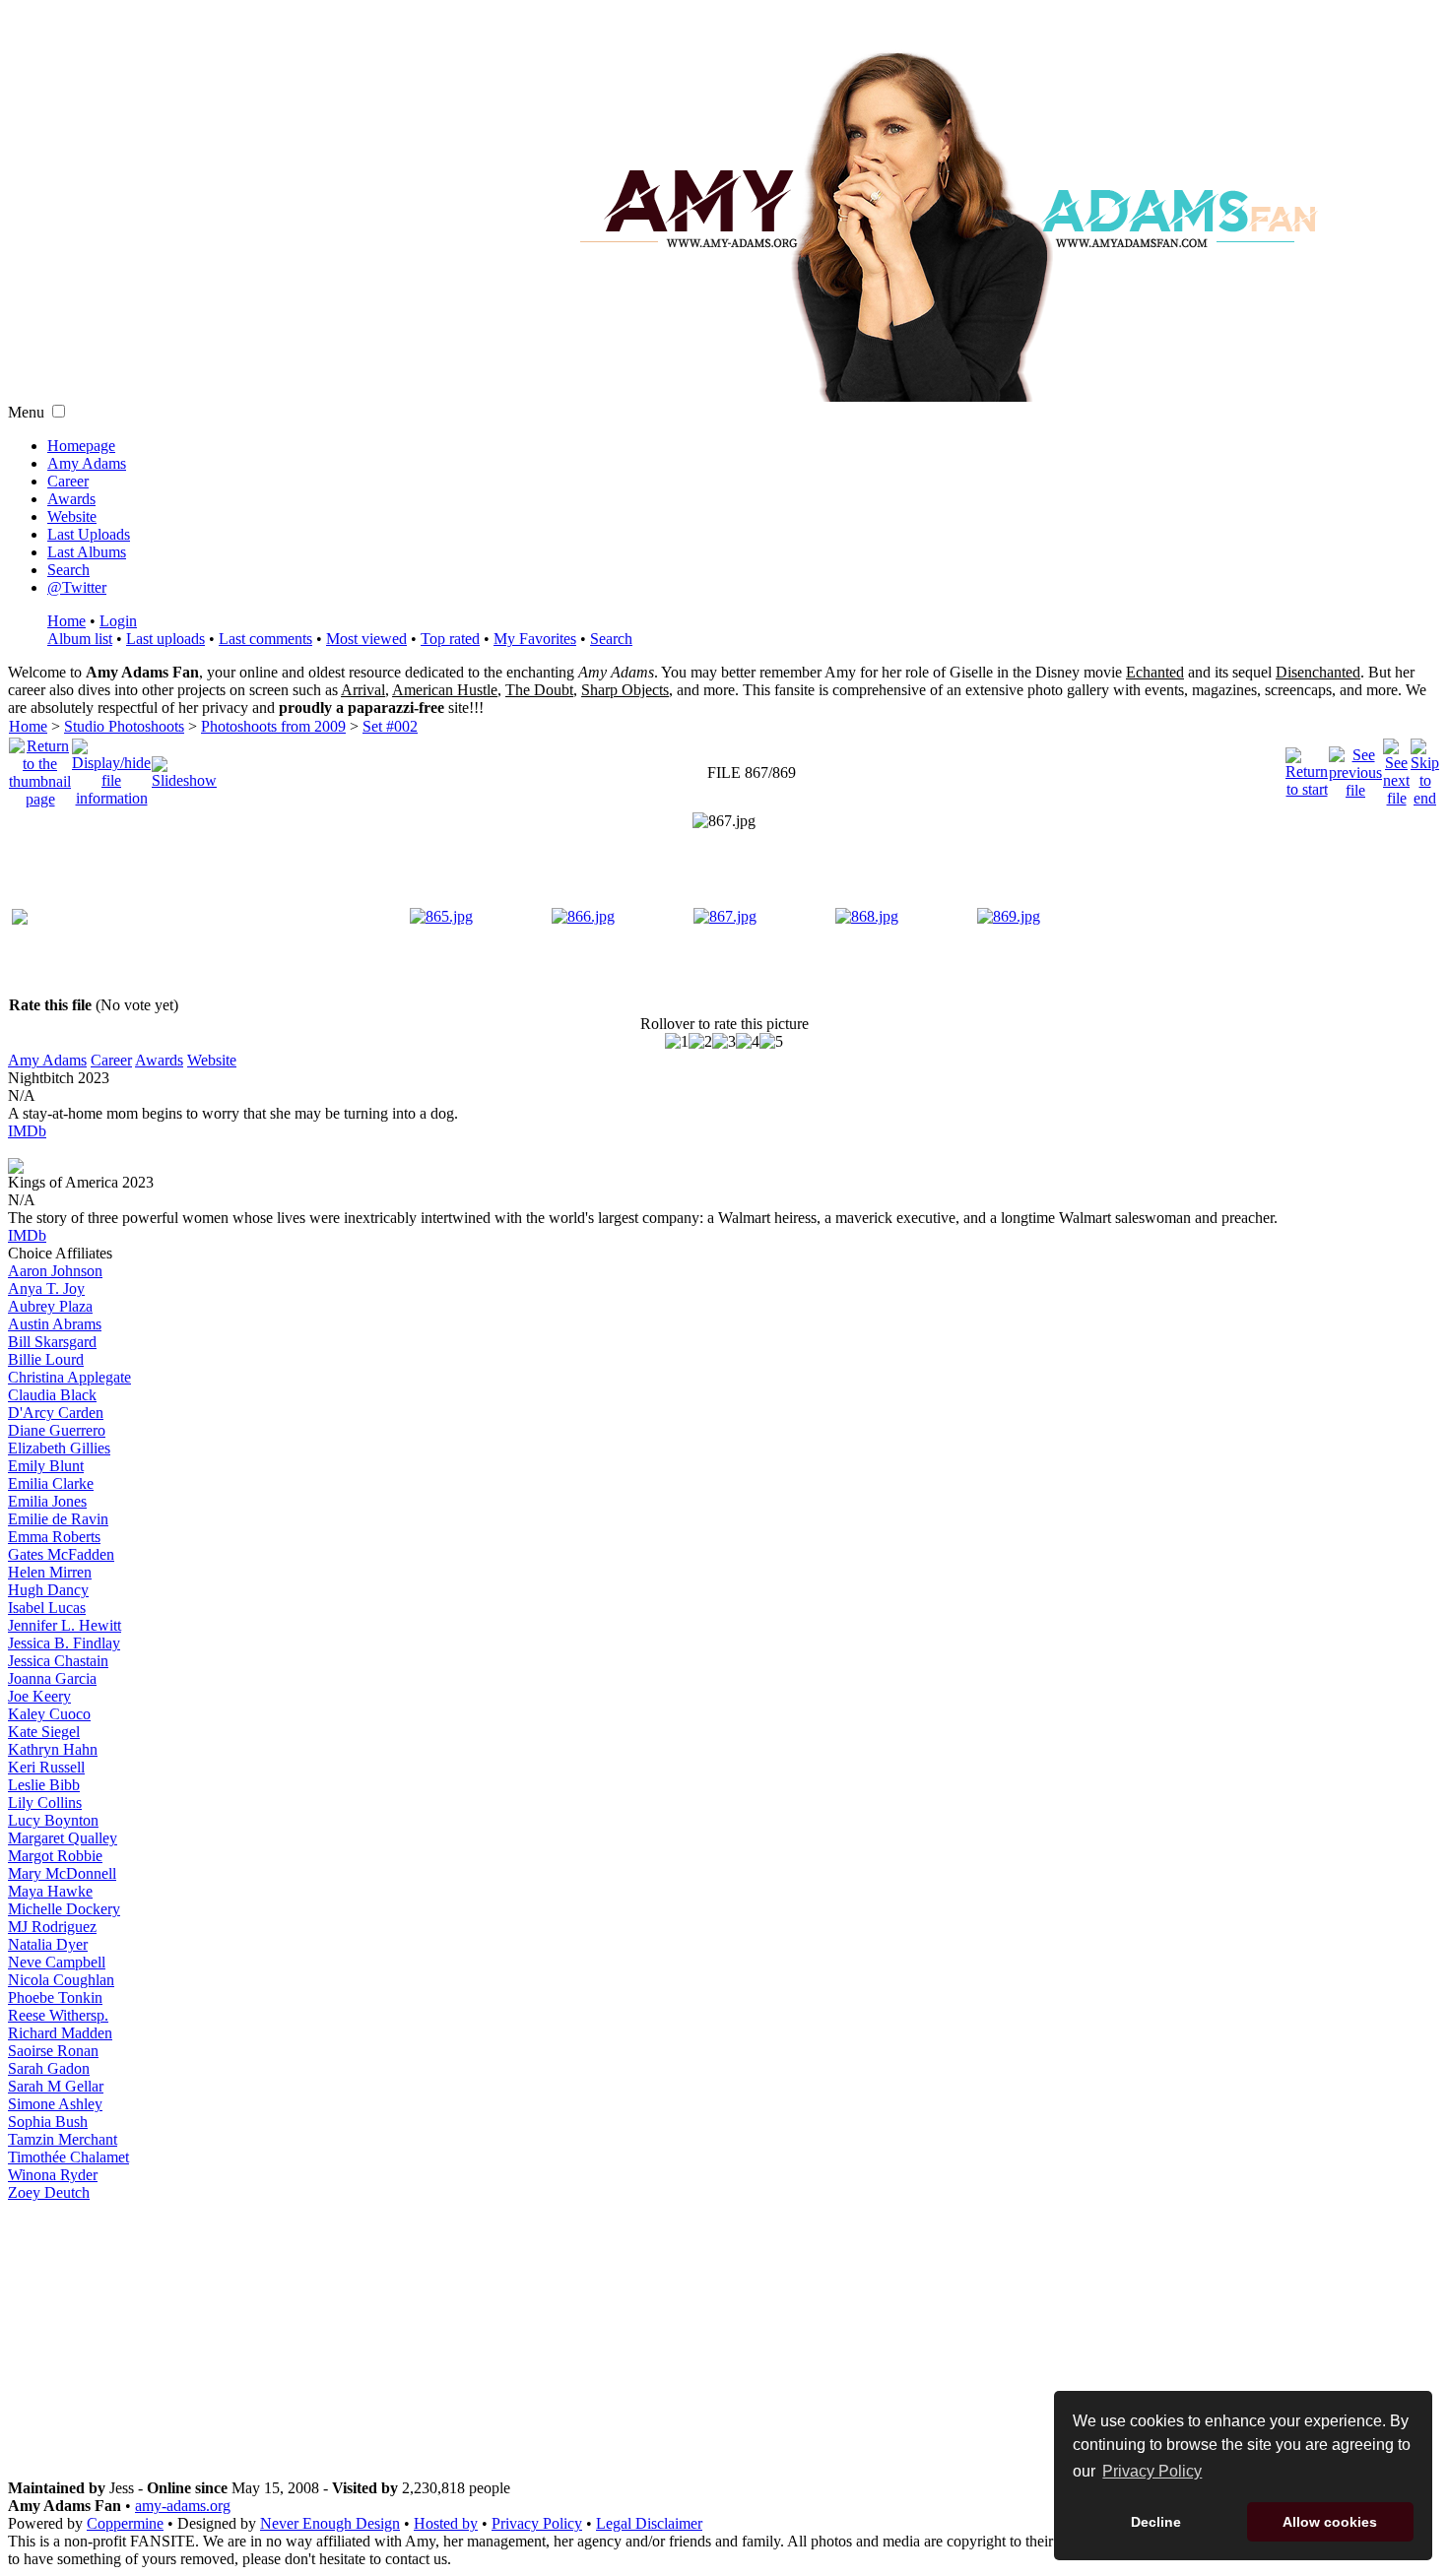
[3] (724, 1042)
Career (68, 481)
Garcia (52, 1678)
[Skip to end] (1425, 768)
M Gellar (56, 2086)
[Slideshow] (184, 768)
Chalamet (68, 2157)
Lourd (46, 1359)
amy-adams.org (183, 2506)
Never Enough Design (330, 2523)
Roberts (54, 1537)
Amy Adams (87, 463)
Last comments (265, 639)
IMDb (27, 1131)
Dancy (48, 1590)
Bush (48, 2122)
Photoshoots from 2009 (273, 726)
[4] (748, 1042)
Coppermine (125, 2523)
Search (68, 570)
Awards (71, 499)
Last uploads (165, 639)
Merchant (63, 2139)
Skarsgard (52, 1342)
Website (72, 516)
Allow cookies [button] (1330, 2522)
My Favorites (535, 639)
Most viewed (366, 639)
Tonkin (55, 1997)
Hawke (50, 1891)
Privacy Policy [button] (1152, 2471)
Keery (39, 1696)
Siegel (44, 1732)
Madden (60, 2033)
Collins (45, 1803)
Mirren (50, 1572)
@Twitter (77, 587)
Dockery (64, 1909)
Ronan (53, 2051)
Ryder (53, 2175)
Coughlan (61, 1980)
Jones (47, 1501)
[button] (59, 411)
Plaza (50, 1306)
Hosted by (446, 2523)
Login (118, 621)
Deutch (49, 2192)
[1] (677, 1042)
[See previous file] (1355, 768)
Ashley (55, 2104)
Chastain (58, 1661)
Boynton (53, 1820)
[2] (700, 1042)
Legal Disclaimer (649, 2523)
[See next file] (1396, 768)
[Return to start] (1307, 768)
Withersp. (58, 2015)
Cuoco (49, 1714)
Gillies (59, 1448)
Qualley (63, 1838)
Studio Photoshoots (124, 726)
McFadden (61, 1554)
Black (52, 1395)
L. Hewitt (65, 1625)
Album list (80, 639)
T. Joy (46, 1288)
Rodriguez (52, 1927)
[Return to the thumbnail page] (40, 768)
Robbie (55, 1856)
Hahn (53, 1749)
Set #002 (390, 726)
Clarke (51, 1483)
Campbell (57, 1962)
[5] (771, 1042)
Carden (56, 1413)
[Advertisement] (724, 2341)
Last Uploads (89, 534)
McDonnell (62, 1873)
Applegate (69, 1377)
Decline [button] (1156, 2522)
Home (66, 621)
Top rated (450, 639)
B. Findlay (64, 1643)
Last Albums (87, 552)
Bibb (44, 1785)
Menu (26, 412)
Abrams (55, 1324)
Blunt (46, 1466)
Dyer (48, 1944)
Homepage (81, 446)
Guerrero (57, 1430)
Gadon (49, 2068)
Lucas (47, 1608)
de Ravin (58, 1519)
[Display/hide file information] (111, 768)
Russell (46, 1767)
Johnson (55, 1271)
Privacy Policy (537, 2523)
